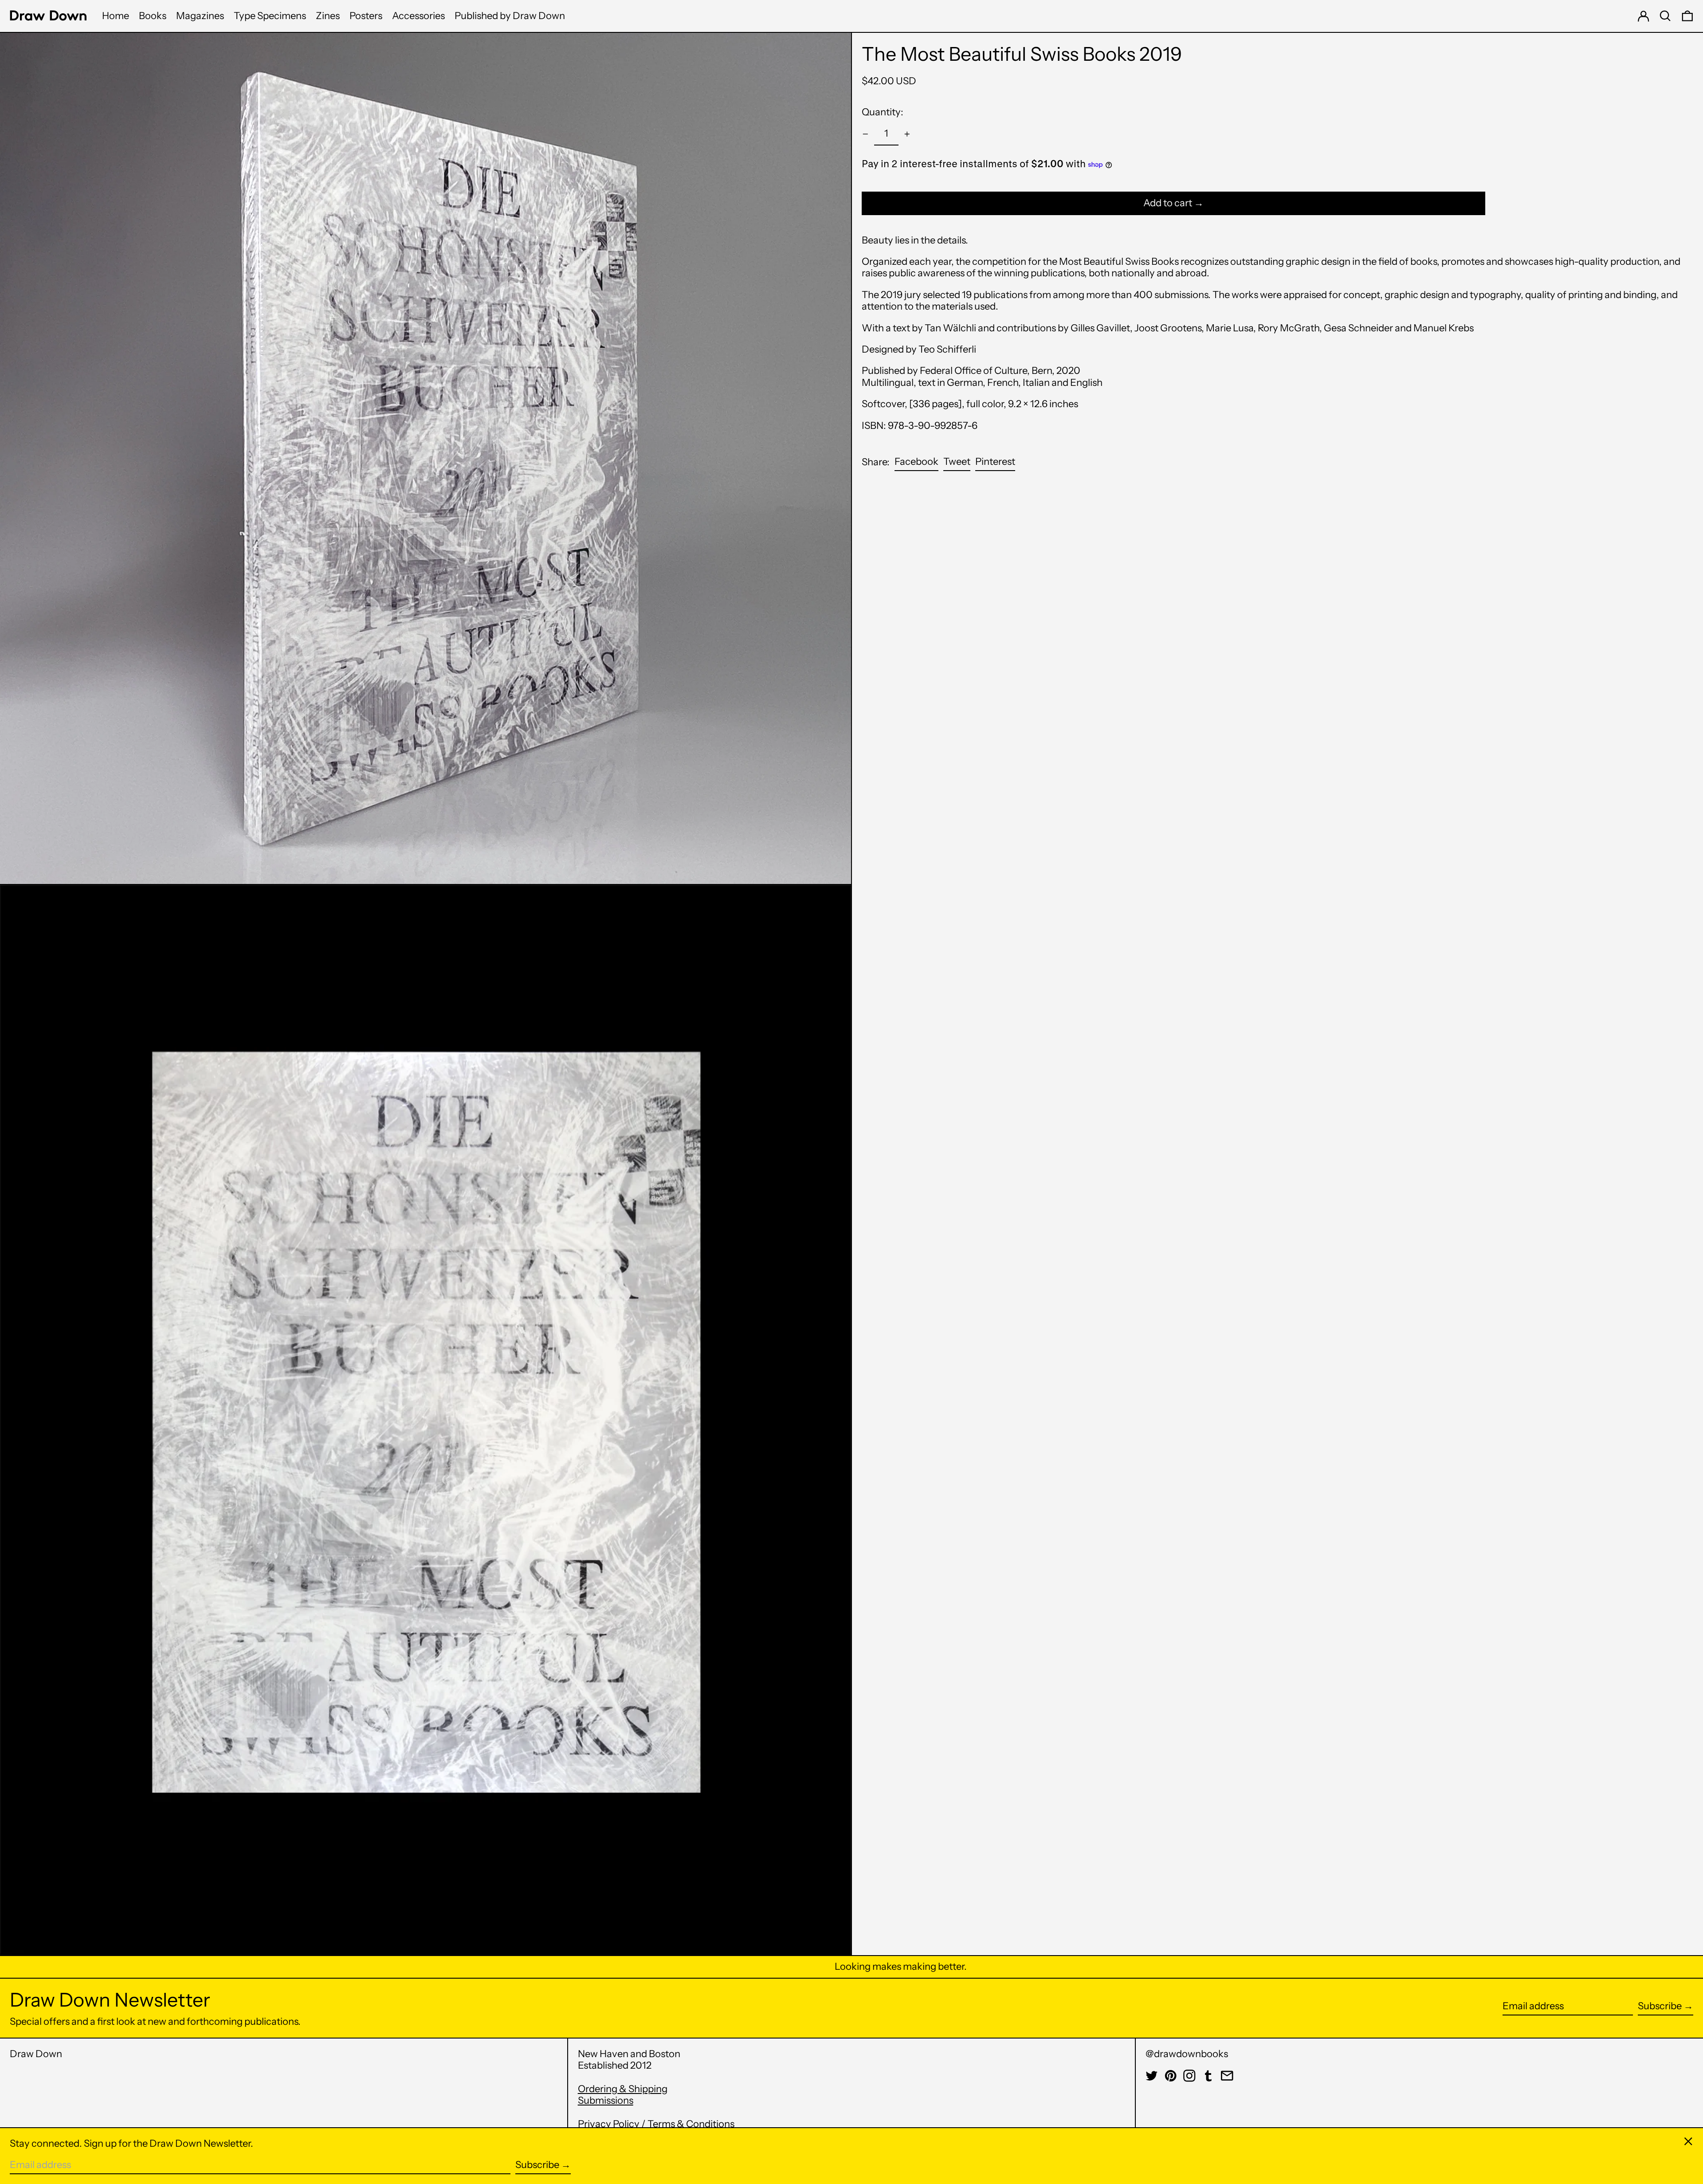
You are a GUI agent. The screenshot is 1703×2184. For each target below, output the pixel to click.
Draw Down (36, 2054)
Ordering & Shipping (623, 2089)
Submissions (606, 2100)
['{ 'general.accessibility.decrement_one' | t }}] (865, 134)
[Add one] (907, 134)
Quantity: (883, 112)
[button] (1665, 16)
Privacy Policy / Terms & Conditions (656, 2124)
